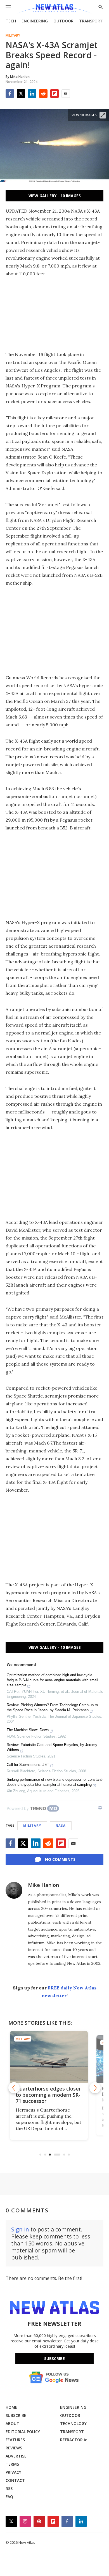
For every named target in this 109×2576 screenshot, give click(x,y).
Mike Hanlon (43, 1885)
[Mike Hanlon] (14, 1890)
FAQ (9, 2497)
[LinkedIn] (32, 94)
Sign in (20, 2229)
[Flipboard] (54, 94)
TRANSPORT (91, 21)
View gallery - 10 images (55, 196)
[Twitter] (21, 94)
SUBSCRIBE (16, 2415)
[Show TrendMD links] (100, 1808)
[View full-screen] (103, 115)
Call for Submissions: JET (28, 1765)
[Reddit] (43, 94)
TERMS (12, 2464)
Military (13, 36)
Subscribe (54, 2358)
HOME (11, 2407)
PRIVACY (13, 2472)
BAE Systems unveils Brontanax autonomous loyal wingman (51, 2095)
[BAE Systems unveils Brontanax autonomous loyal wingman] (55, 2057)
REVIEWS (14, 2448)
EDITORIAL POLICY (23, 2432)
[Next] (95, 2088)
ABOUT (12, 2423)
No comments (60, 1859)
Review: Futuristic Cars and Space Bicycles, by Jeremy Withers (52, 1747)
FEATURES (15, 2440)
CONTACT (15, 2480)
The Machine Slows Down (28, 1730)
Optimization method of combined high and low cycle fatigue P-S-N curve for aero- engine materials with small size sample (52, 1680)
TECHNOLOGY (73, 2423)
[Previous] (14, 2088)
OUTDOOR (63, 21)
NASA (61, 1825)
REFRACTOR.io (74, 2440)
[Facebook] (10, 94)
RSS (9, 2488)
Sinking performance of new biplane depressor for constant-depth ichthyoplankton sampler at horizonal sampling (55, 1782)
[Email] (66, 94)
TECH (11, 21)
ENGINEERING (35, 21)
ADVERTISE (16, 2456)
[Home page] (54, 9)
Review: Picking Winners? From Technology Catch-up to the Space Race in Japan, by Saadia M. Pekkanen (52, 1707)
